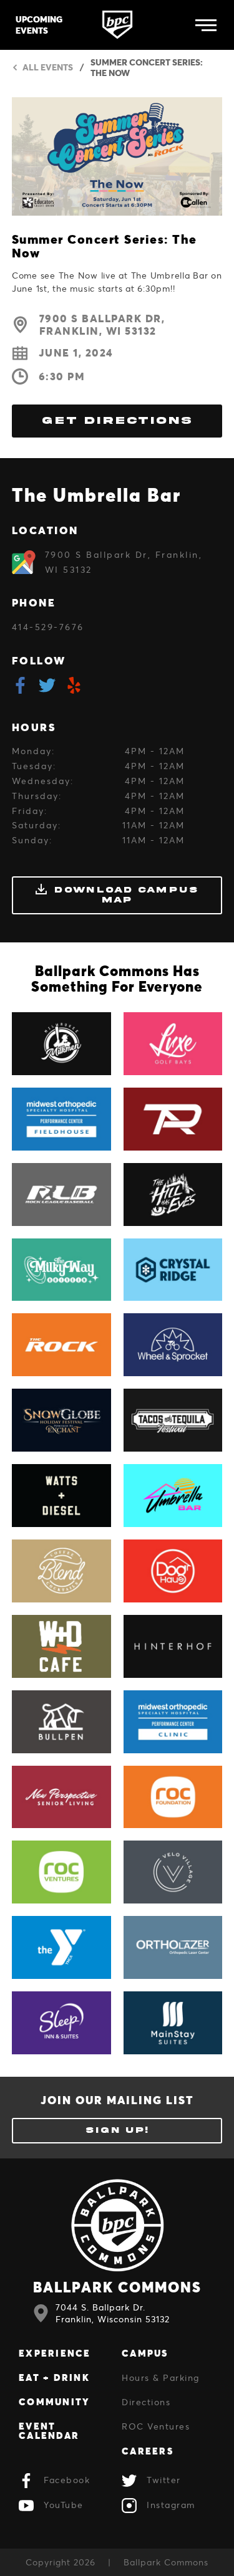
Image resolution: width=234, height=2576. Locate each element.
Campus (145, 2353)
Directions (146, 2402)
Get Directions (117, 421)
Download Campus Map (126, 894)
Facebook (67, 2480)
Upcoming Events (39, 25)
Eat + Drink (54, 2377)
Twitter (164, 2480)
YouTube (64, 2505)
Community (54, 2401)
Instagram (171, 2505)
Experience (55, 2353)
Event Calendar (49, 2430)
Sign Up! (117, 2130)
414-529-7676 (48, 627)
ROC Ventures (156, 2426)
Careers (148, 2451)
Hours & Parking (161, 2377)
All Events (48, 68)
